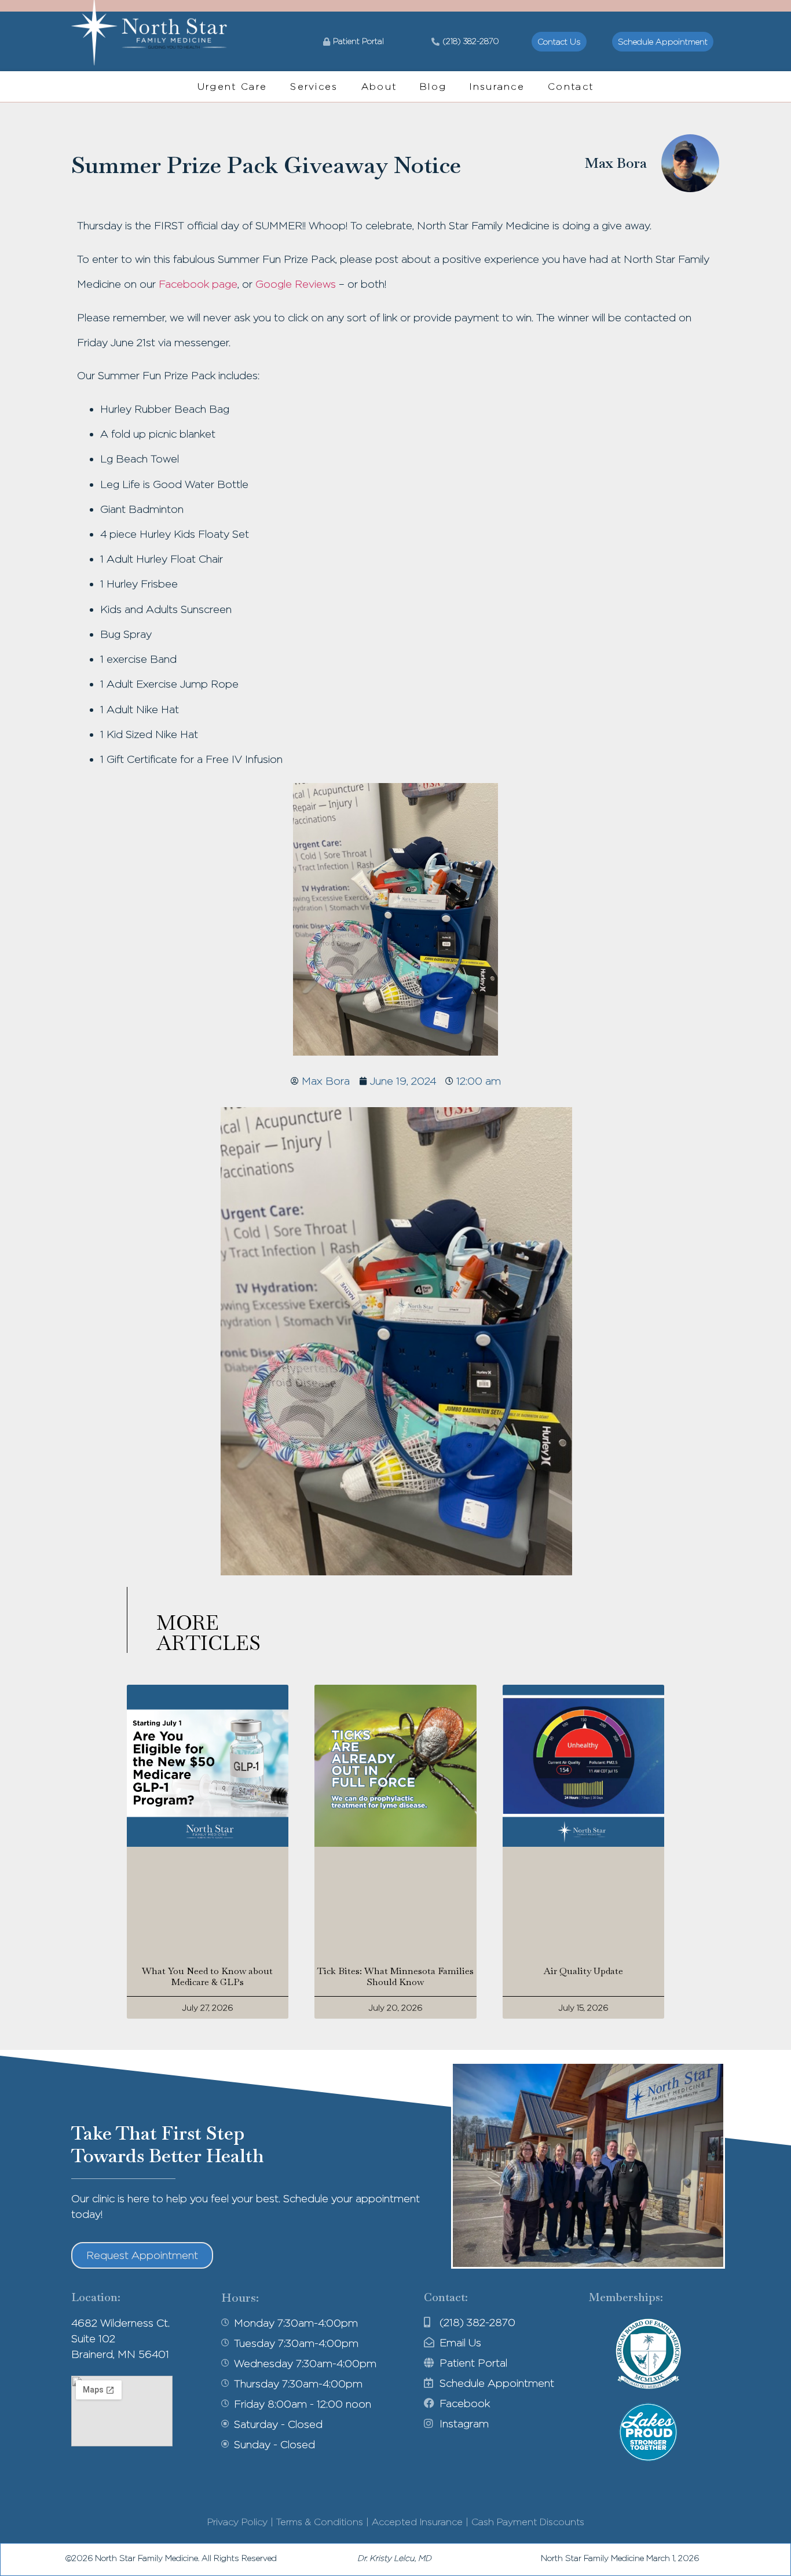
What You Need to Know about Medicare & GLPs (207, 1976)
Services (314, 87)
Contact (571, 87)
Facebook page (198, 284)
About (379, 87)
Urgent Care (232, 87)
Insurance (497, 87)
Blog (433, 87)
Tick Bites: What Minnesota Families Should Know (395, 1976)
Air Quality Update (583, 1971)
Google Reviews (296, 284)
